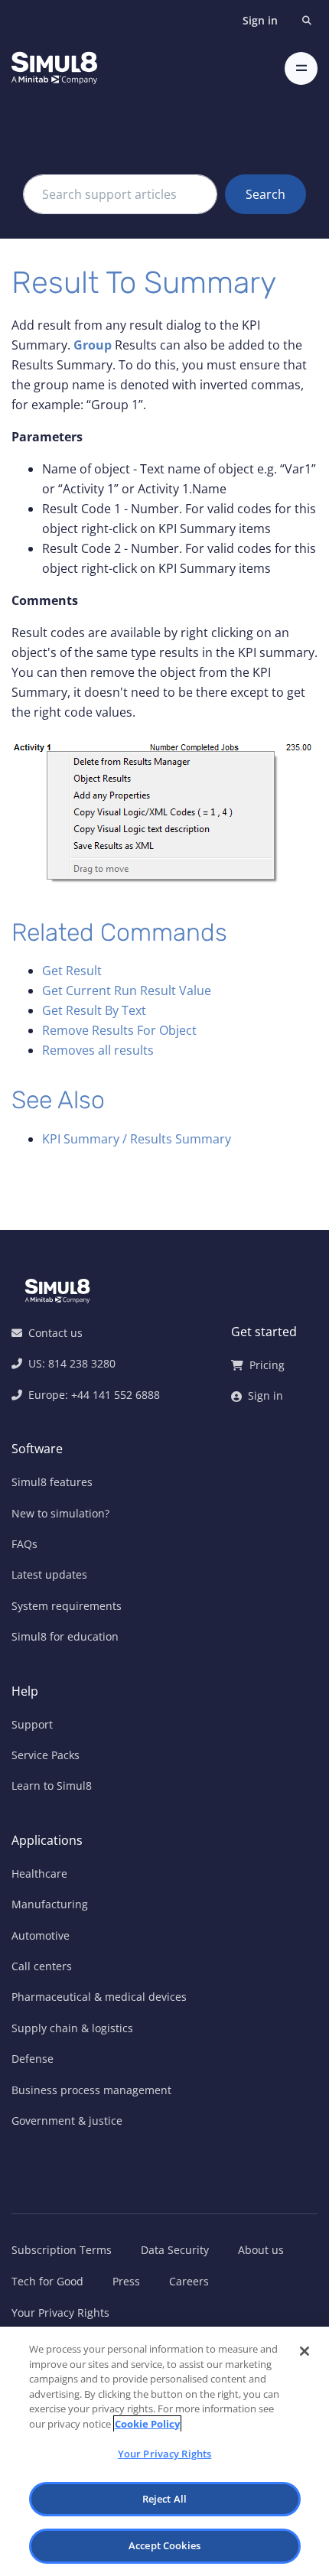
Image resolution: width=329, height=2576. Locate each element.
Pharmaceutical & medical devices (99, 1997)
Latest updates (49, 1574)
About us (261, 2250)
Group (93, 345)
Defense (33, 2059)
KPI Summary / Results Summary (137, 1139)
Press (126, 2281)
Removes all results (98, 1050)
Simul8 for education (65, 1636)
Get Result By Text (94, 1010)
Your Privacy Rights (60, 2313)
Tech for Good (47, 2281)
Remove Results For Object (119, 1030)
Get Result (72, 971)
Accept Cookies (164, 2545)
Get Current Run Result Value (127, 990)
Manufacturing (50, 1904)
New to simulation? (60, 1513)
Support (32, 1724)
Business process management (91, 2090)
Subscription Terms (62, 2250)
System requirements (67, 1606)
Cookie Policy (147, 2424)
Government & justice (67, 2121)
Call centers (42, 1966)
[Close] (305, 2351)
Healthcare (39, 1873)
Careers (189, 2281)
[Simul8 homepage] (54, 68)
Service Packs (46, 1755)
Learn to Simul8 (52, 1786)
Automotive (41, 1935)
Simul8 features (52, 1482)
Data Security (175, 2250)
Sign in (260, 20)
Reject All (164, 2499)
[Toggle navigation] (301, 68)
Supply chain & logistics (72, 2028)
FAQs (24, 1544)
